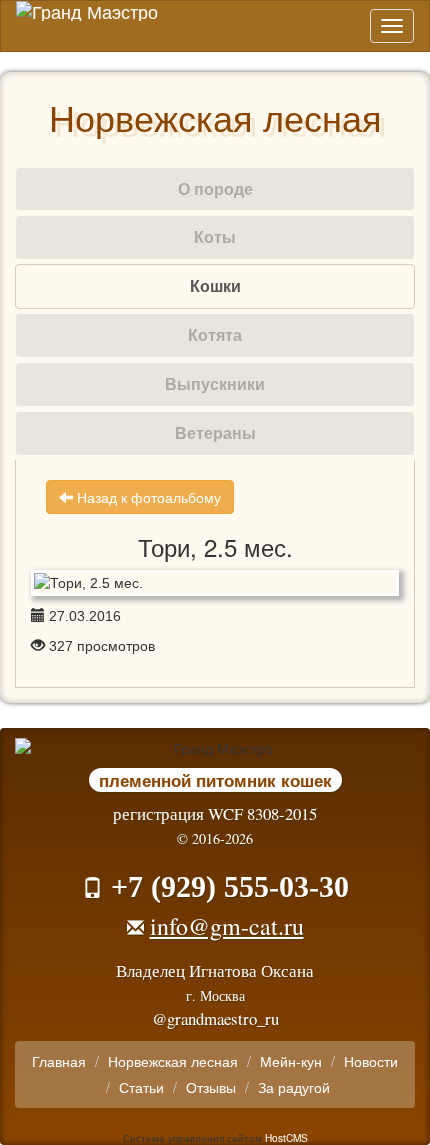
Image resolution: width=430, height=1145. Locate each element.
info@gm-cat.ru (227, 926)
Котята (215, 334)
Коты (215, 236)
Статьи (141, 1087)
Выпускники (215, 383)
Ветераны (215, 432)
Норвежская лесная (173, 1061)
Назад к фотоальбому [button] (147, 497)
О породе (215, 188)
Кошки (215, 285)
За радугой (294, 1087)
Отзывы (211, 1087)
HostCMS (286, 1137)
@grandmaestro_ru (215, 1018)
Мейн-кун (291, 1061)
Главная (59, 1061)
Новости (371, 1061)
